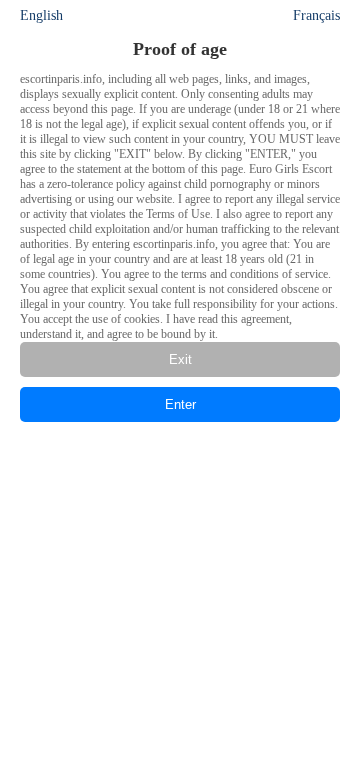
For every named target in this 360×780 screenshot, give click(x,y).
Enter (180, 404)
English (41, 15)
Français (316, 15)
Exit (180, 359)
